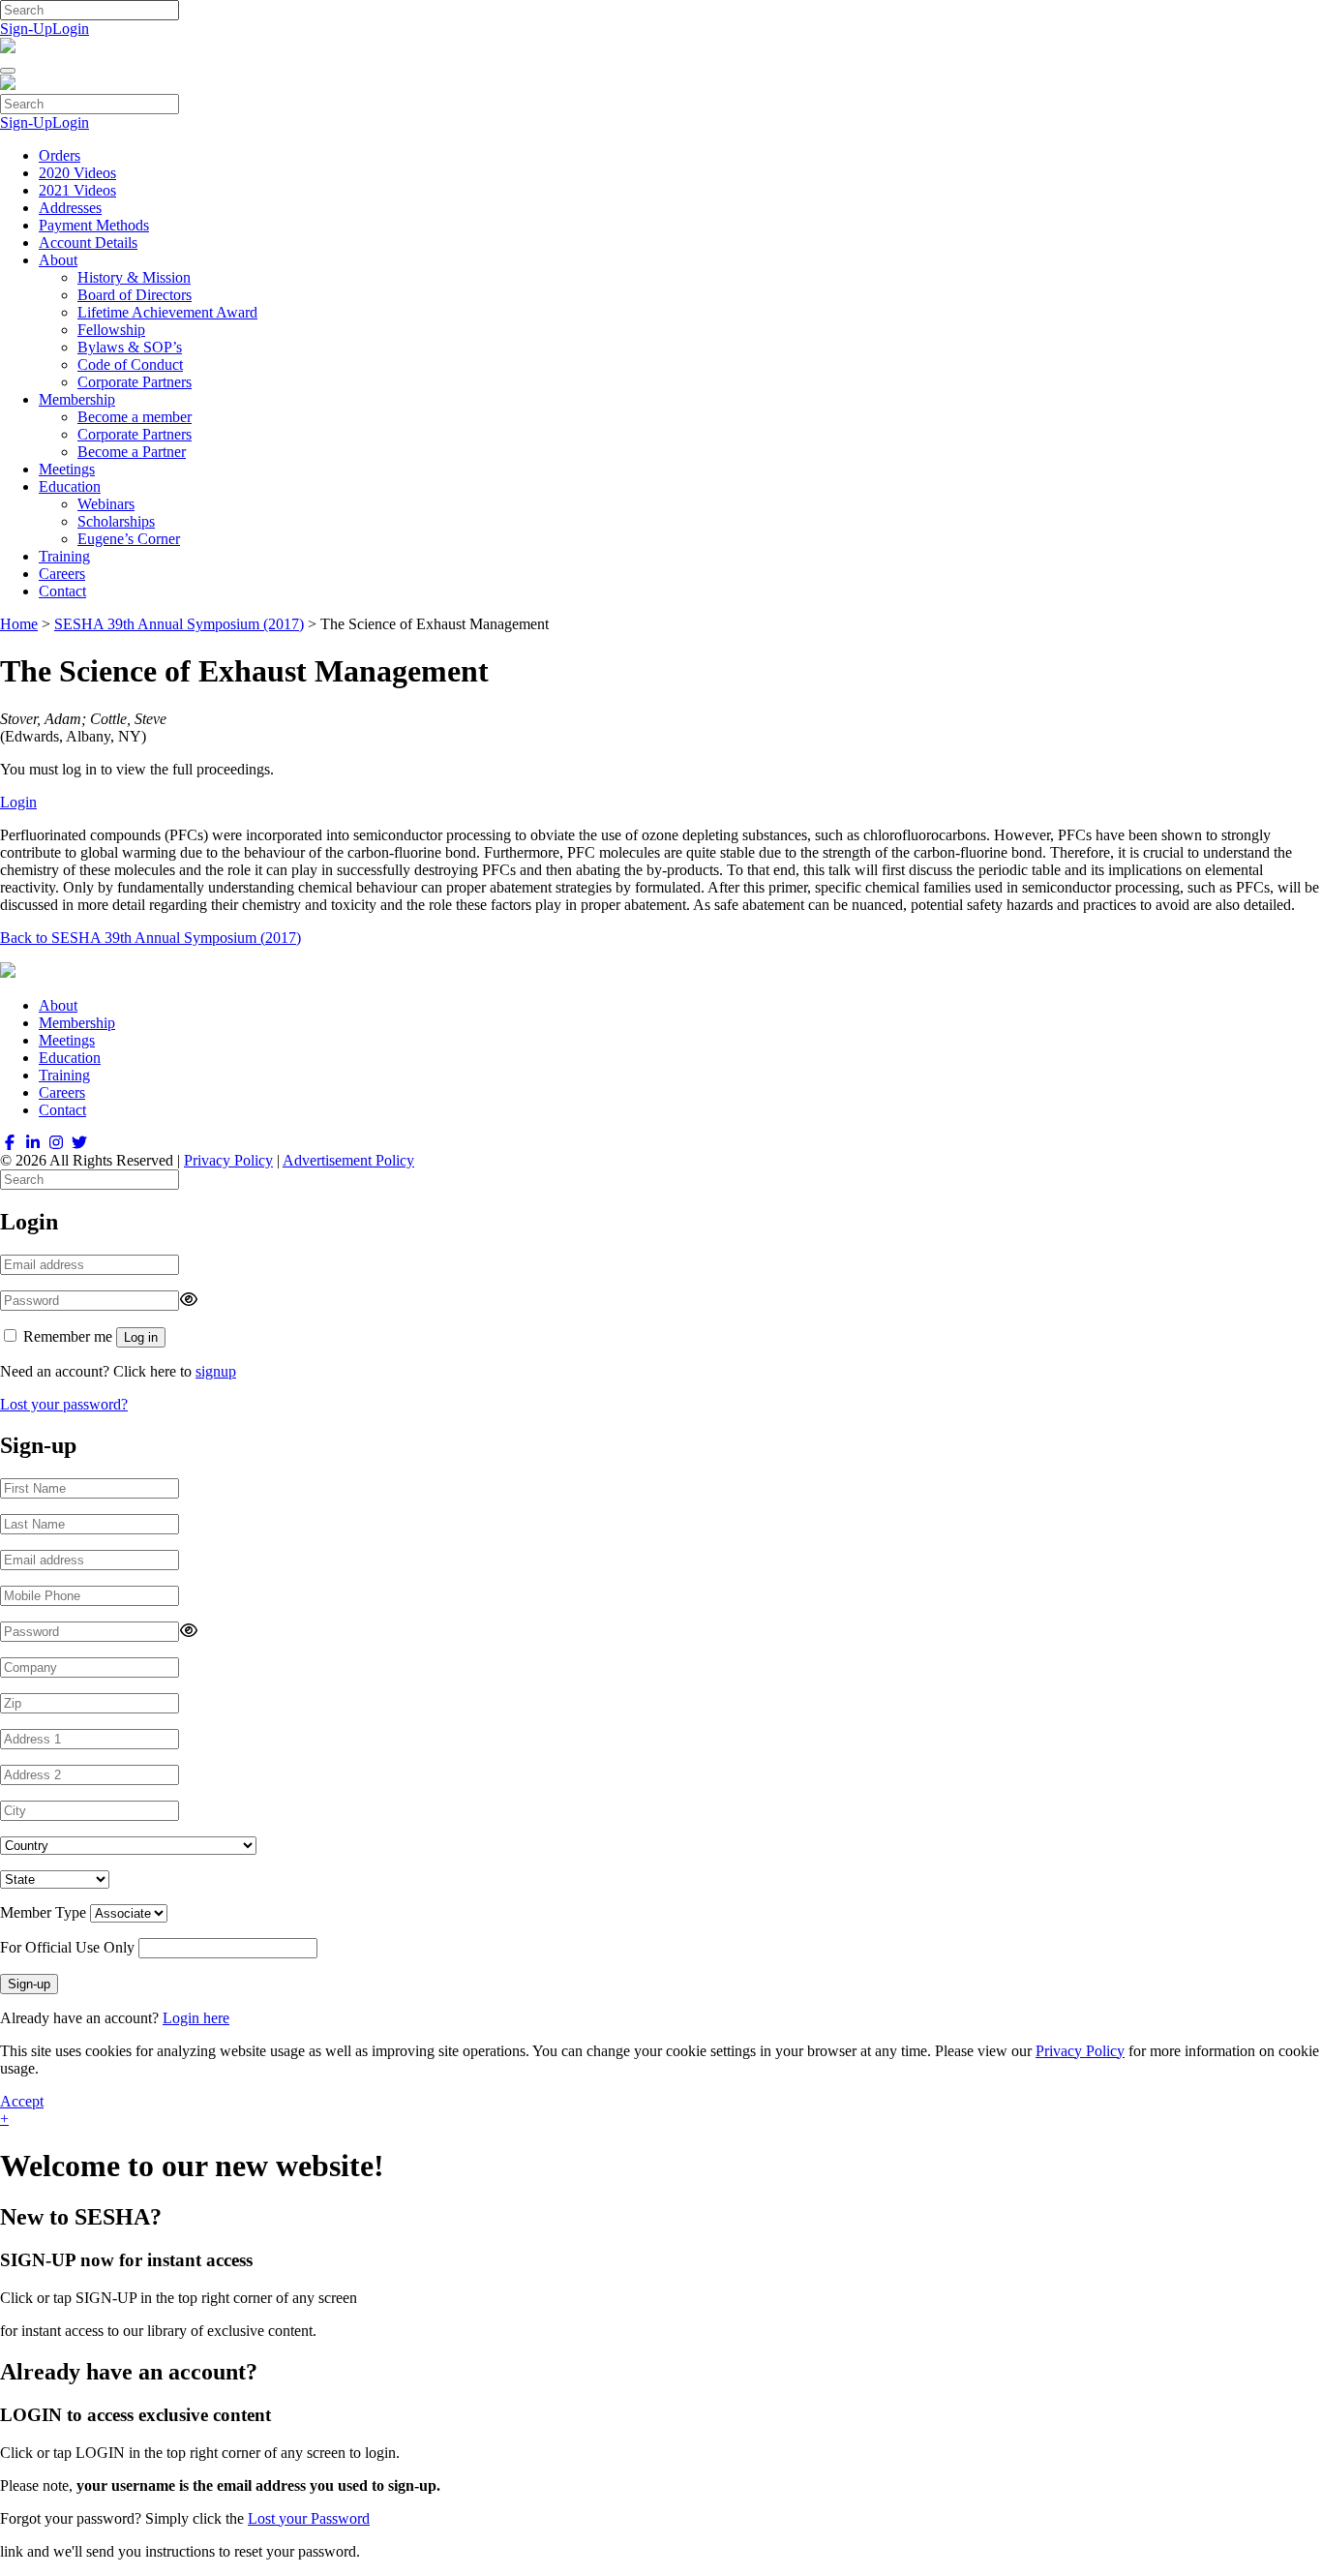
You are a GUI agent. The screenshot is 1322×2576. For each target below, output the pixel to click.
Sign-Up (26, 29)
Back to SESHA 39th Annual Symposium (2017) (150, 938)
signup (216, 1371)
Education (70, 486)
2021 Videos (77, 190)
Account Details (88, 242)
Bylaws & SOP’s (130, 347)
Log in (141, 1337)
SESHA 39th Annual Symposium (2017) (179, 624)
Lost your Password (309, 2518)
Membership (77, 399)
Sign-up (29, 1984)
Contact (62, 591)
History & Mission (134, 277)
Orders (60, 155)
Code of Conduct (130, 364)
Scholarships (116, 521)
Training (64, 556)
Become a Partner (132, 452)
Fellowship (111, 330)
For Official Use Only (67, 1947)
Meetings (67, 469)
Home (19, 624)
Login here (196, 2018)
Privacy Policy (228, 1160)
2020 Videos (77, 173)
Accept (22, 2101)
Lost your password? (64, 1404)
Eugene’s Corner (129, 539)
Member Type (43, 1912)
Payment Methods (94, 225)
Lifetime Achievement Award (167, 312)
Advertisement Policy (348, 1160)
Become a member (135, 417)
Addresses (70, 208)
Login (71, 29)
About (58, 260)
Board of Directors (135, 295)
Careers (62, 574)
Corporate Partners (135, 382)
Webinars (106, 504)
